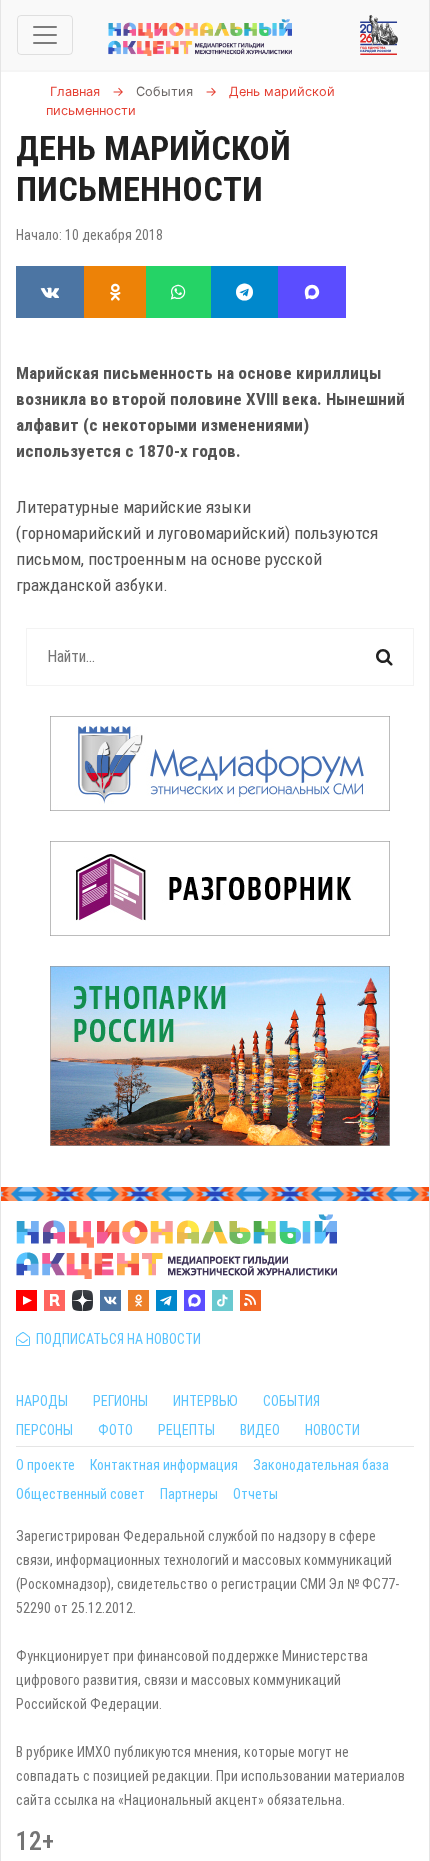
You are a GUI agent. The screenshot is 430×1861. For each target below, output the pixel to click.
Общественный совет (80, 1494)
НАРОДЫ (42, 1401)
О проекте (45, 1465)
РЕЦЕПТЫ (186, 1430)
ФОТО (115, 1430)
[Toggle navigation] (45, 35)
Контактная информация (164, 1465)
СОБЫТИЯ (291, 1401)
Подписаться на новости (115, 1339)
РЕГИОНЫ (120, 1401)
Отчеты (255, 1494)
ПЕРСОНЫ (44, 1430)
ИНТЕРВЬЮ (205, 1401)
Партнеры (189, 1494)
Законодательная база (321, 1465)
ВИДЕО (260, 1430)
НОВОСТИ (332, 1430)
